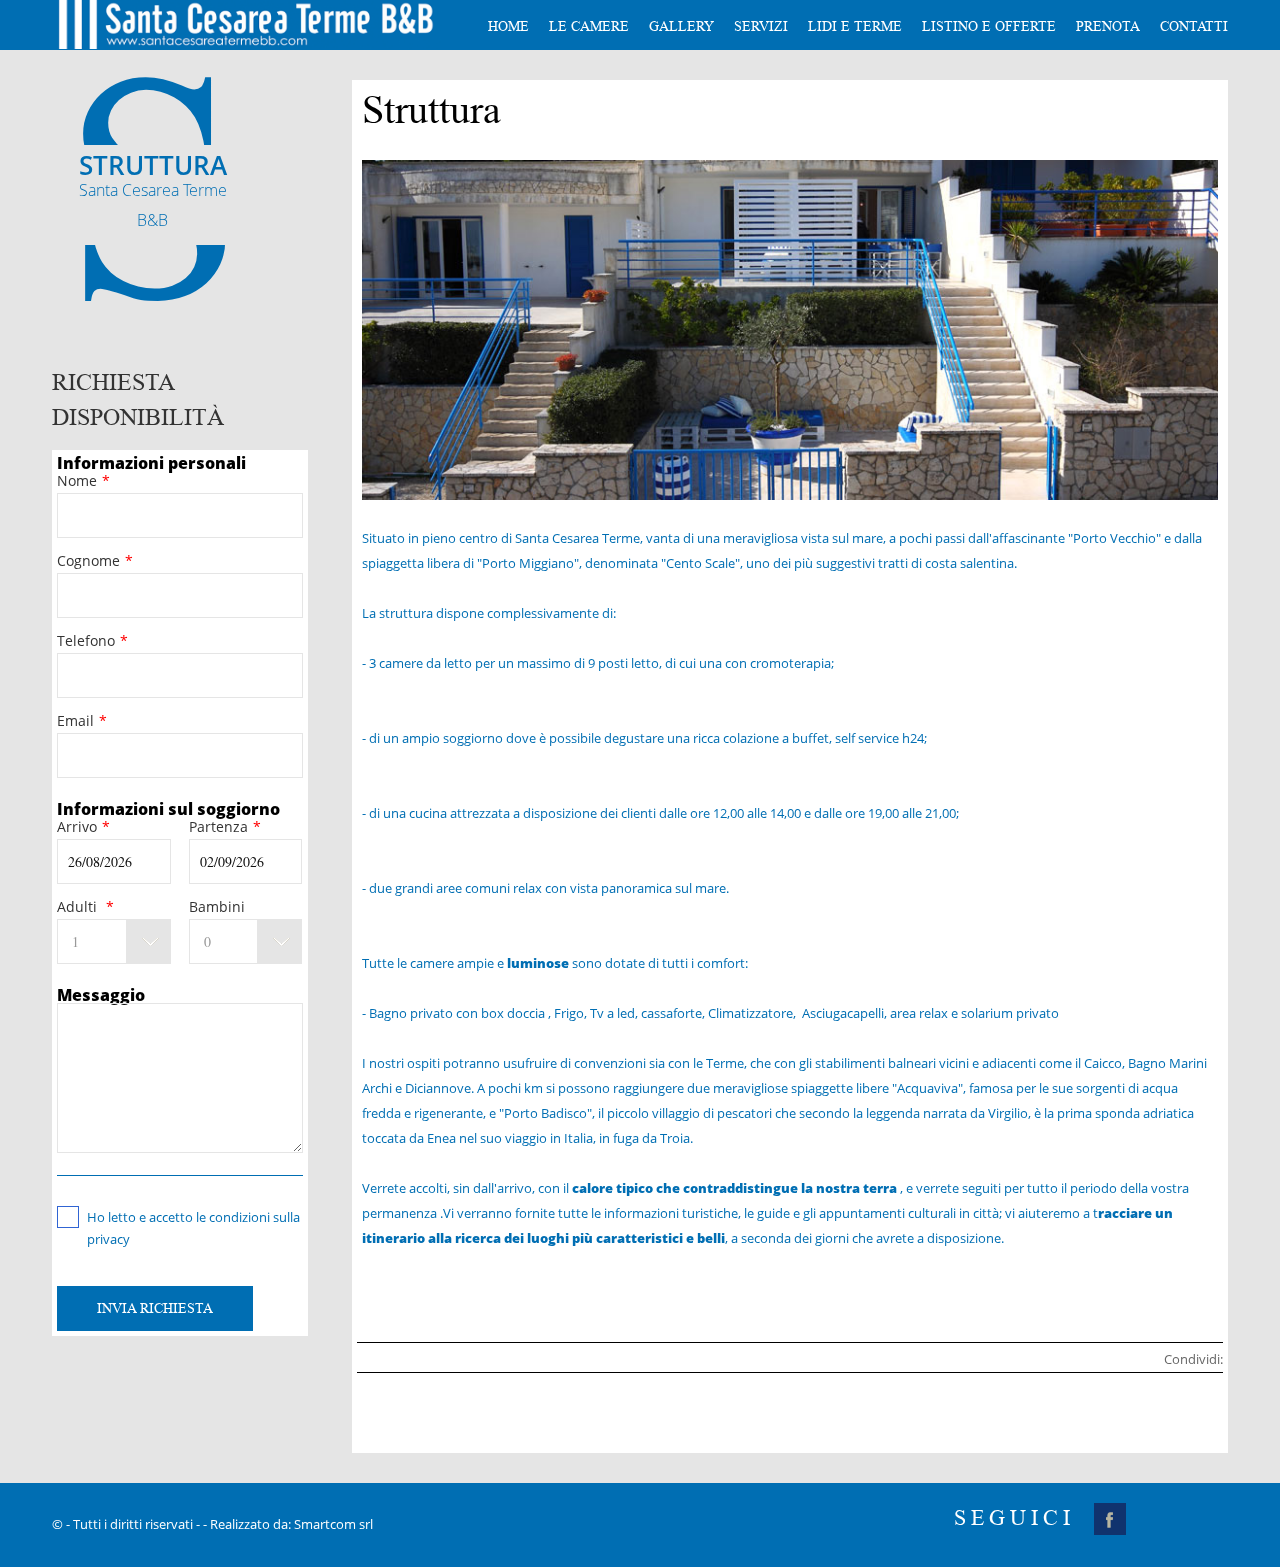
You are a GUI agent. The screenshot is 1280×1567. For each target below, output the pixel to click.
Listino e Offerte (989, 26)
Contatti (1194, 26)
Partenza (225, 826)
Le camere (589, 26)
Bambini (217, 906)
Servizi (761, 26)
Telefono (92, 640)
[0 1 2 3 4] (246, 941)
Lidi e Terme (855, 26)
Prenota (1108, 26)
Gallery (681, 26)
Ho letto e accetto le (193, 1218)
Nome (83, 480)
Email (82, 720)
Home (508, 26)
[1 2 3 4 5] (114, 941)
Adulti (85, 906)
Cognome (95, 560)
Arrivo (83, 826)
